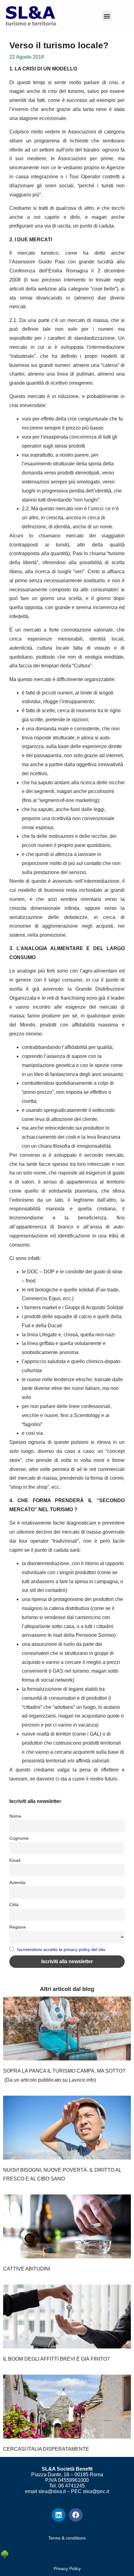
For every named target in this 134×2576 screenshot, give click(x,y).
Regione (18, 1927)
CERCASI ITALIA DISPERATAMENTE (46, 2449)
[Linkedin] (59, 2515)
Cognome (19, 1838)
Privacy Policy (67, 2569)
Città (14, 1905)
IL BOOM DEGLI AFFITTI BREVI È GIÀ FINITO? (56, 2359)
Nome (15, 1816)
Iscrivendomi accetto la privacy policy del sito (61, 1949)
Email (15, 1860)
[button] (107, 16)
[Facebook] (76, 2515)
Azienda (17, 1882)
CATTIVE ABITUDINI (27, 2269)
